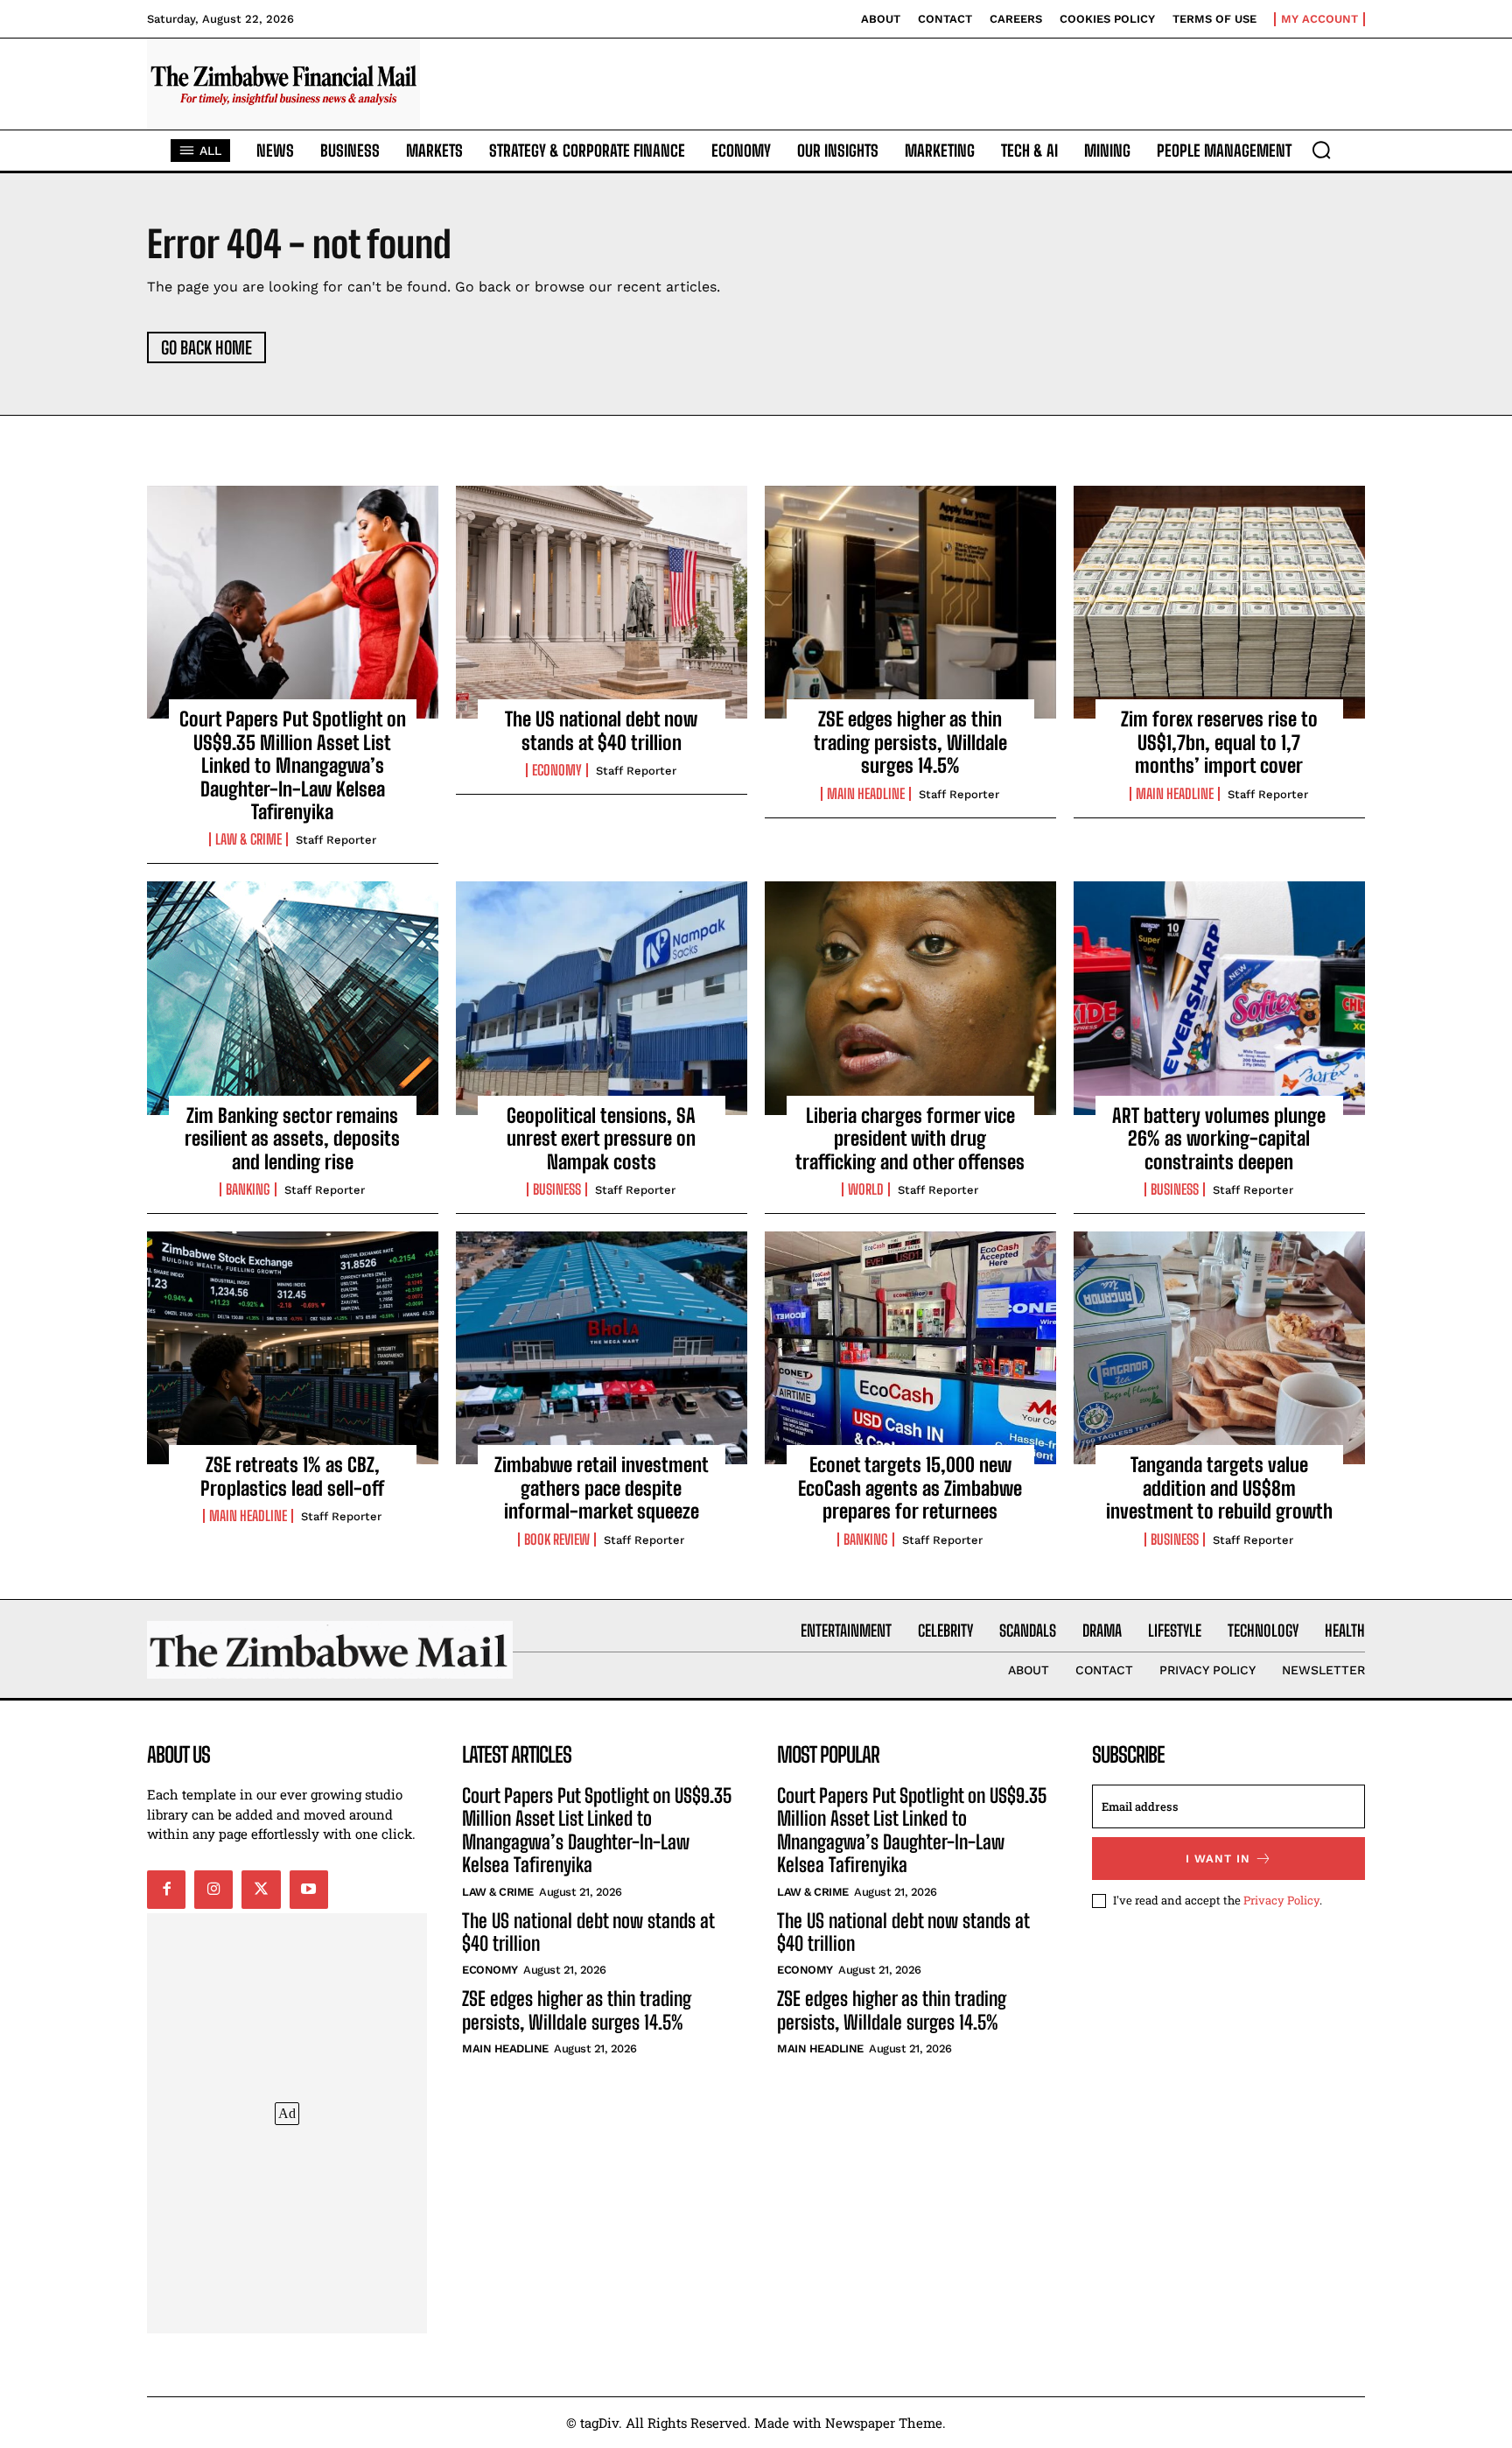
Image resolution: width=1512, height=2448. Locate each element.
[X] (261, 1890)
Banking (248, 1189)
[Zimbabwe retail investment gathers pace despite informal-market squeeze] (602, 1348)
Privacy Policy (1281, 1900)
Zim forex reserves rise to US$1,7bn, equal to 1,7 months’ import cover (1219, 742)
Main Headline (866, 794)
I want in (1218, 1859)
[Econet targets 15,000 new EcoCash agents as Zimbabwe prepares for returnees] (910, 1348)
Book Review (557, 1540)
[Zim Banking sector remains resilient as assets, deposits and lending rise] (293, 998)
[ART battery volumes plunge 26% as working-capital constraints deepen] (1219, 998)
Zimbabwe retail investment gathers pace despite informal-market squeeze (602, 1488)
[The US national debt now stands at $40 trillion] (602, 602)
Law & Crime (248, 839)
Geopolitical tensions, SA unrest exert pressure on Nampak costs (601, 1139)
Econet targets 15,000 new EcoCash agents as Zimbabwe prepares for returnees (910, 1488)
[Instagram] (213, 1890)
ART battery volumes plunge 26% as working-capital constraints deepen (1219, 1139)
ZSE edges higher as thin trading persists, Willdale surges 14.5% (910, 742)
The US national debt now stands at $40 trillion (601, 730)
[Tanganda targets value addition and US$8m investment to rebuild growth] (1219, 1348)
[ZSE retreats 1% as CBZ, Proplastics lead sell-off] (293, 1348)
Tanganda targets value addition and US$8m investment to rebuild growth (1219, 1488)
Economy (557, 770)
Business (557, 1189)
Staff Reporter (336, 840)
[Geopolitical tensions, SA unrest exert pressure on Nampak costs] (602, 998)
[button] (1321, 150)
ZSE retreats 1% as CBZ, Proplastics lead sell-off (292, 1476)
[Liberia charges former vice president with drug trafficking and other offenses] (910, 998)
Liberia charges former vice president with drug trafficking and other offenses (910, 1139)
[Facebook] (166, 1890)
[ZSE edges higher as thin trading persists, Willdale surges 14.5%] (910, 602)
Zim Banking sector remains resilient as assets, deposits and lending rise (292, 1139)
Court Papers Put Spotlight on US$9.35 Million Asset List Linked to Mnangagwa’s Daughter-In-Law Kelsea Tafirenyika (293, 765)
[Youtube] (309, 1890)
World (866, 1189)
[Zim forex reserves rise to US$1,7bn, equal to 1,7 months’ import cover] (1219, 602)
